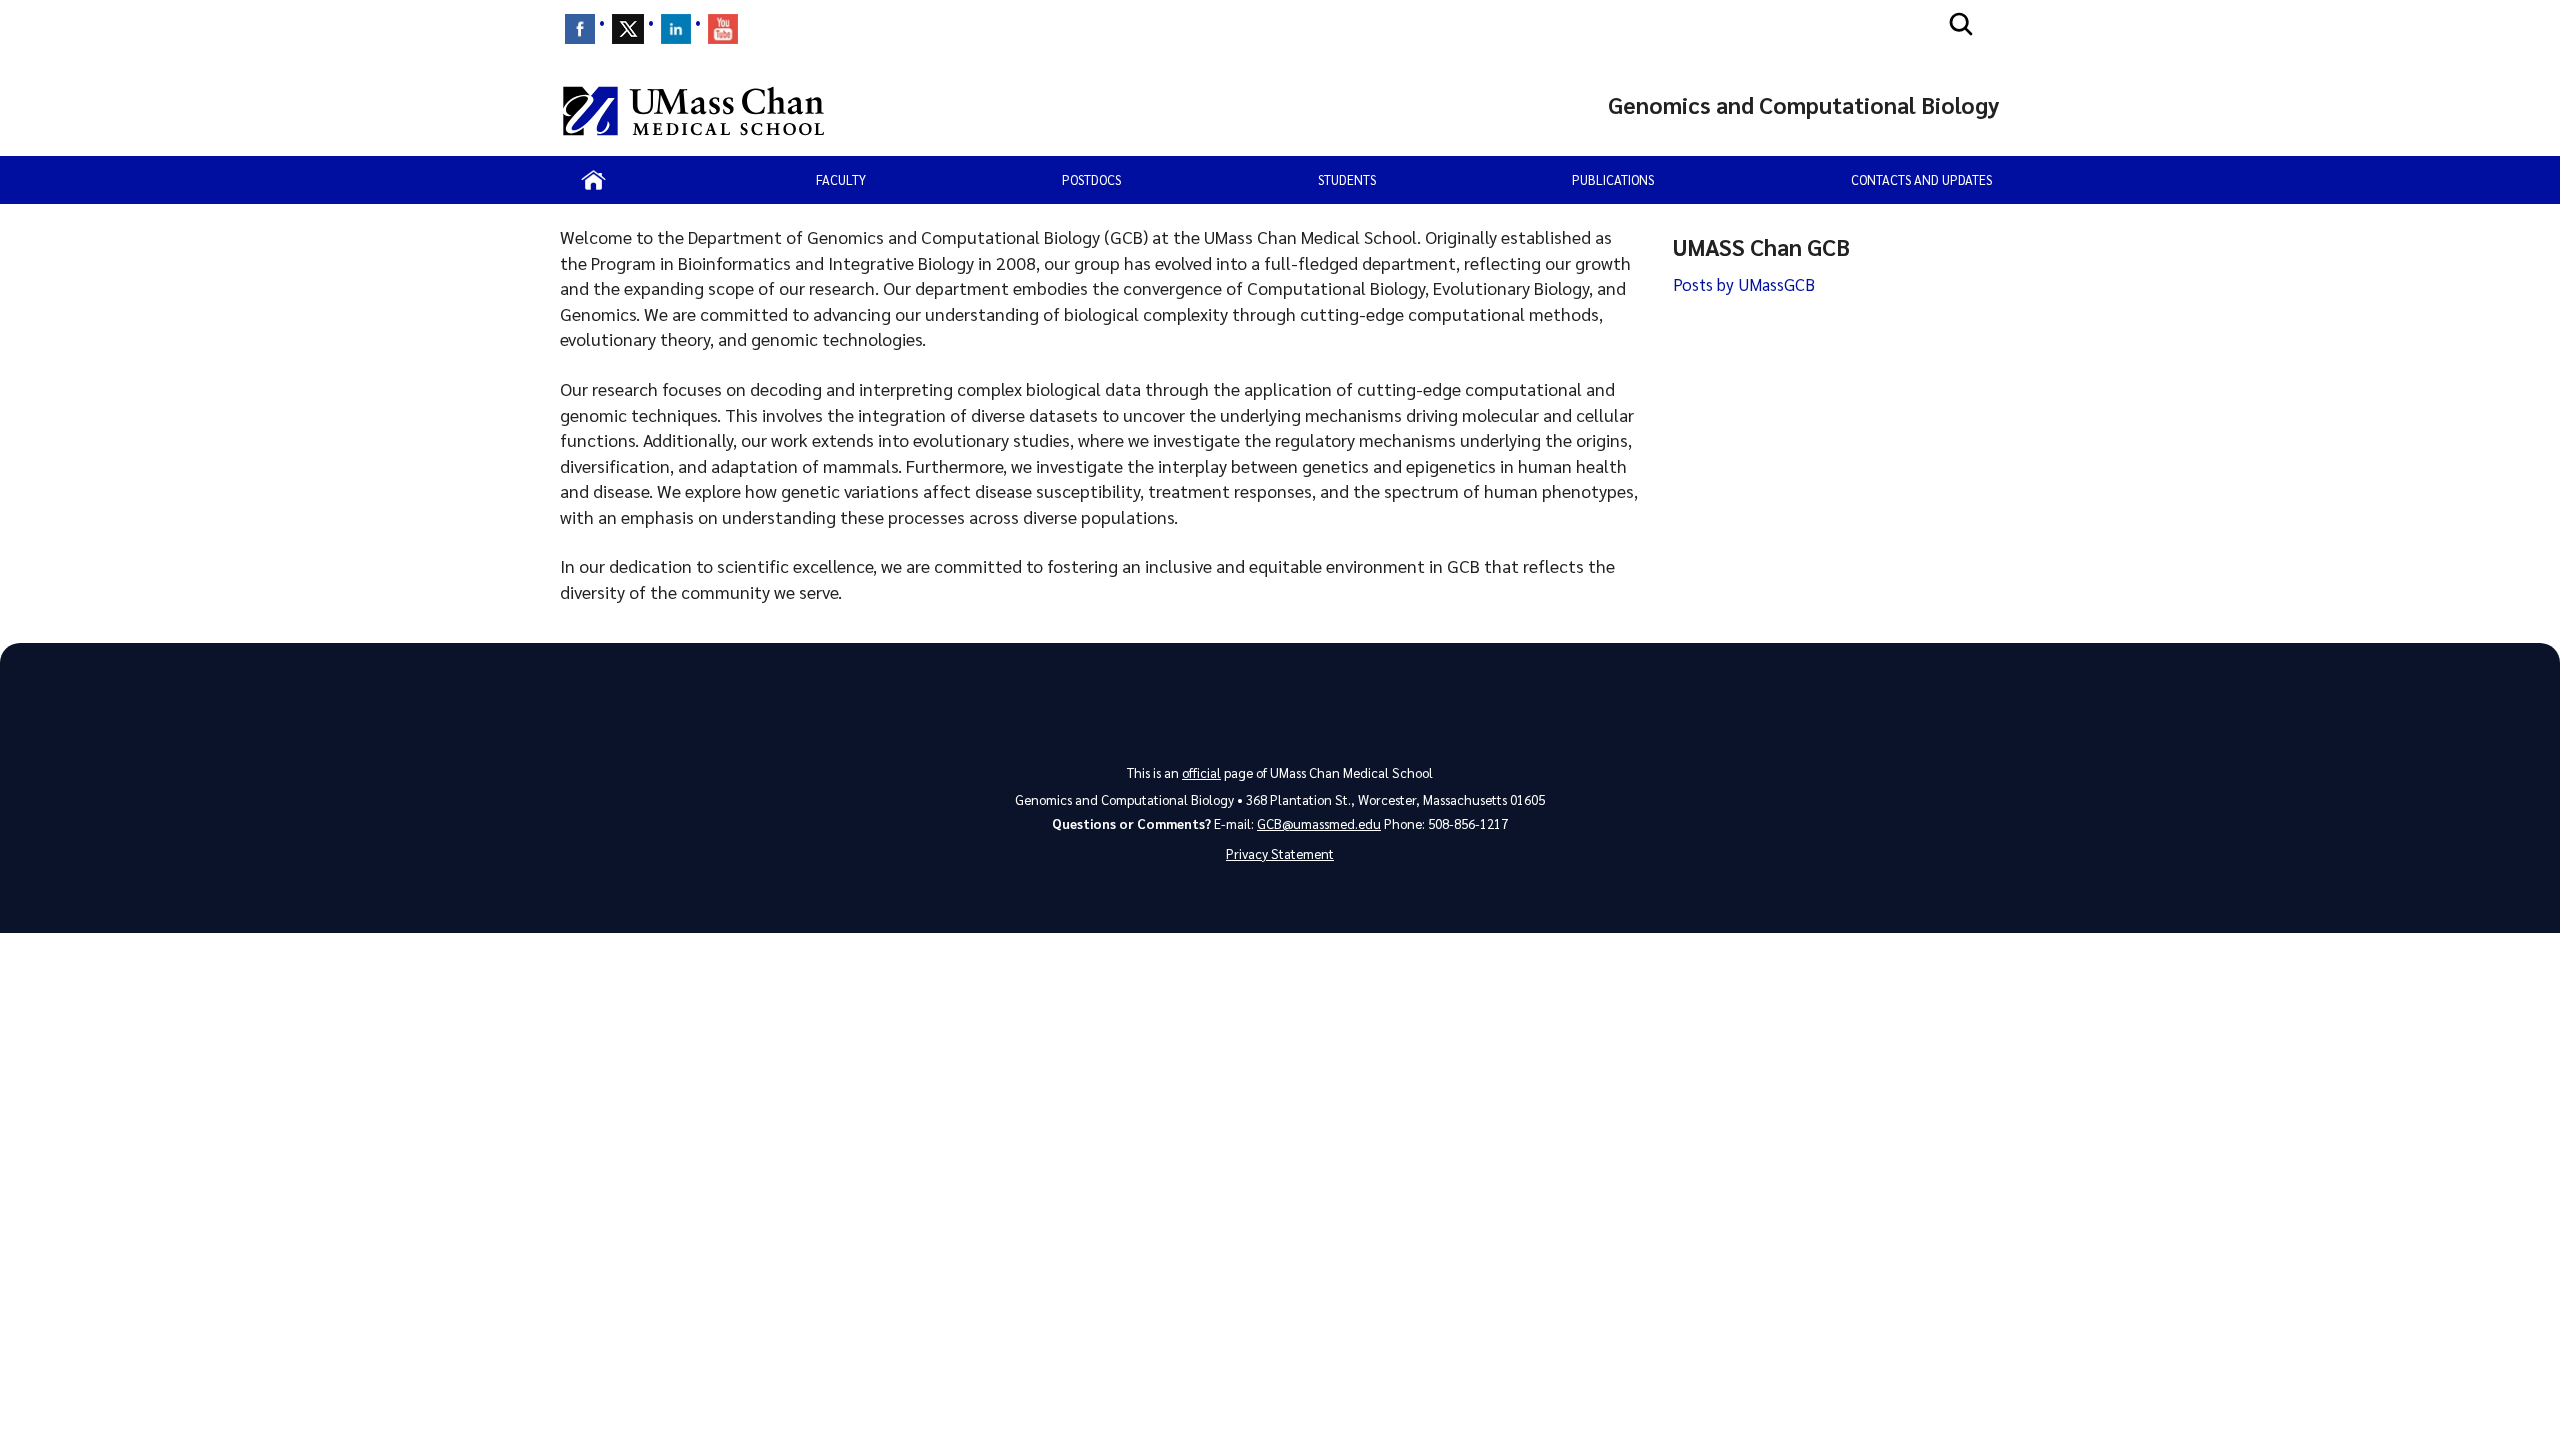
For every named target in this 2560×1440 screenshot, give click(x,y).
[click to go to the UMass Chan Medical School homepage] (693, 111)
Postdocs (1091, 179)
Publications (1613, 179)
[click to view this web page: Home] (593, 180)
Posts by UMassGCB (1744, 284)
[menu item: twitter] (628, 29)
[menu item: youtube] (723, 29)
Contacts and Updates (1921, 179)
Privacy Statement (1280, 853)
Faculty (841, 179)
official (1201, 772)
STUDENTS (1347, 179)
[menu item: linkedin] (676, 29)
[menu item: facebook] (580, 29)
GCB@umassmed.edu (1319, 823)
